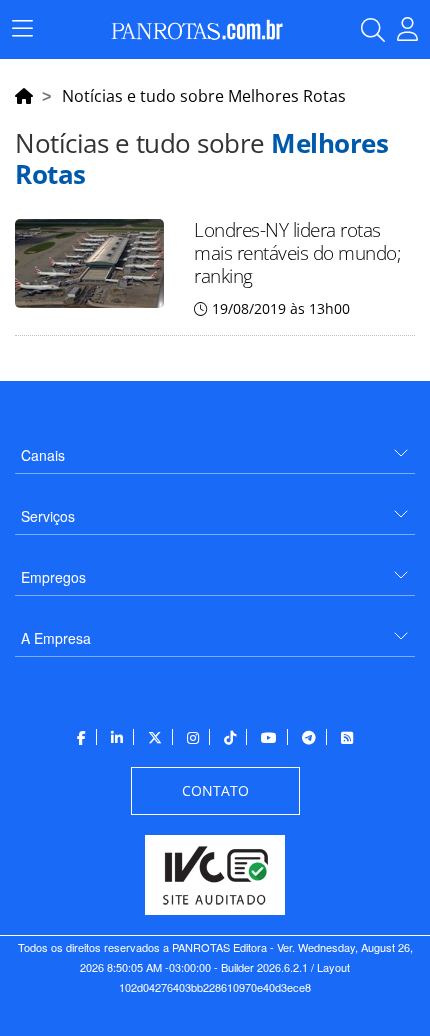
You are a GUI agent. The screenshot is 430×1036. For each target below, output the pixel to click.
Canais (43, 455)
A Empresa (56, 638)
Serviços (48, 516)
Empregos (53, 577)
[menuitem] (215, 447)
